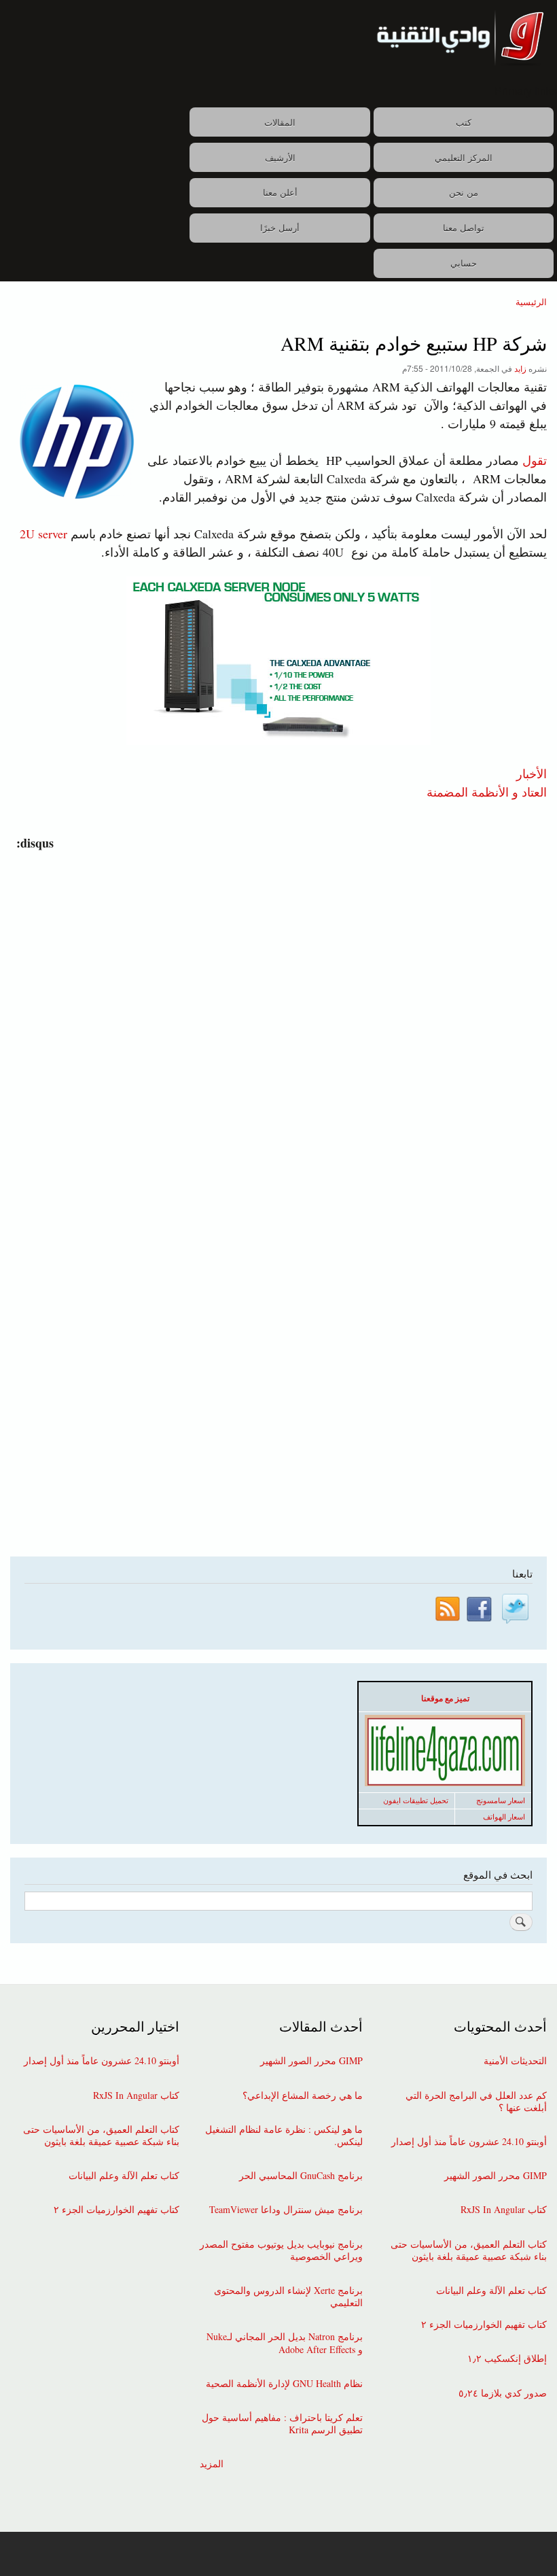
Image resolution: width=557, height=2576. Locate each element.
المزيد (212, 2464)
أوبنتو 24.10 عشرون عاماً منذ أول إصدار (469, 2142)
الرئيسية (531, 301)
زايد (520, 368)
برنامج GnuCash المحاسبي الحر (301, 2176)
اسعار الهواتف (504, 1817)
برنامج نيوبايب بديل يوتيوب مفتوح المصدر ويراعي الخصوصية (281, 2250)
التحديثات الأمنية (515, 2061)
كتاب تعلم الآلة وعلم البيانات (491, 2291)
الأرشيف (280, 157)
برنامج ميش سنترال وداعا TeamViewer (286, 2210)
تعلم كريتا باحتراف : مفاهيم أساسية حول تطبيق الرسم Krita (282, 2424)
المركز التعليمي (464, 157)
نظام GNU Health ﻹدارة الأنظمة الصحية (284, 2384)
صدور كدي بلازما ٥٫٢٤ (503, 2393)
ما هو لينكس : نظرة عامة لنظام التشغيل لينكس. (284, 2136)
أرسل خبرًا (280, 227)
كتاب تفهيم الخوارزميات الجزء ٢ (484, 2325)
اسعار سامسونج (501, 1800)
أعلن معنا (280, 192)
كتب (464, 122)
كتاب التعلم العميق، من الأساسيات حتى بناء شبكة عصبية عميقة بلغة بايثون (469, 2250)
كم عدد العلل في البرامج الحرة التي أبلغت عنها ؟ (476, 2102)
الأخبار (532, 773)
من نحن (464, 192)
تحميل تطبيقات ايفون (416, 1800)
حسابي (464, 263)
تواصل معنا (464, 227)
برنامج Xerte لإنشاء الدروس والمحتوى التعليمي (288, 2297)
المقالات (280, 122)
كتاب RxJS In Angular (504, 2210)
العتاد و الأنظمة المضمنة (487, 791)
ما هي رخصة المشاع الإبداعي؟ (303, 2095)
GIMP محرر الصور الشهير (496, 2176)
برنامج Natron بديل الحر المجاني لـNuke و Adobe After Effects (285, 2343)
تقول (535, 460)
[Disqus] (275, 1022)
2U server (43, 534)
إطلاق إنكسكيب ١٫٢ (507, 2359)
